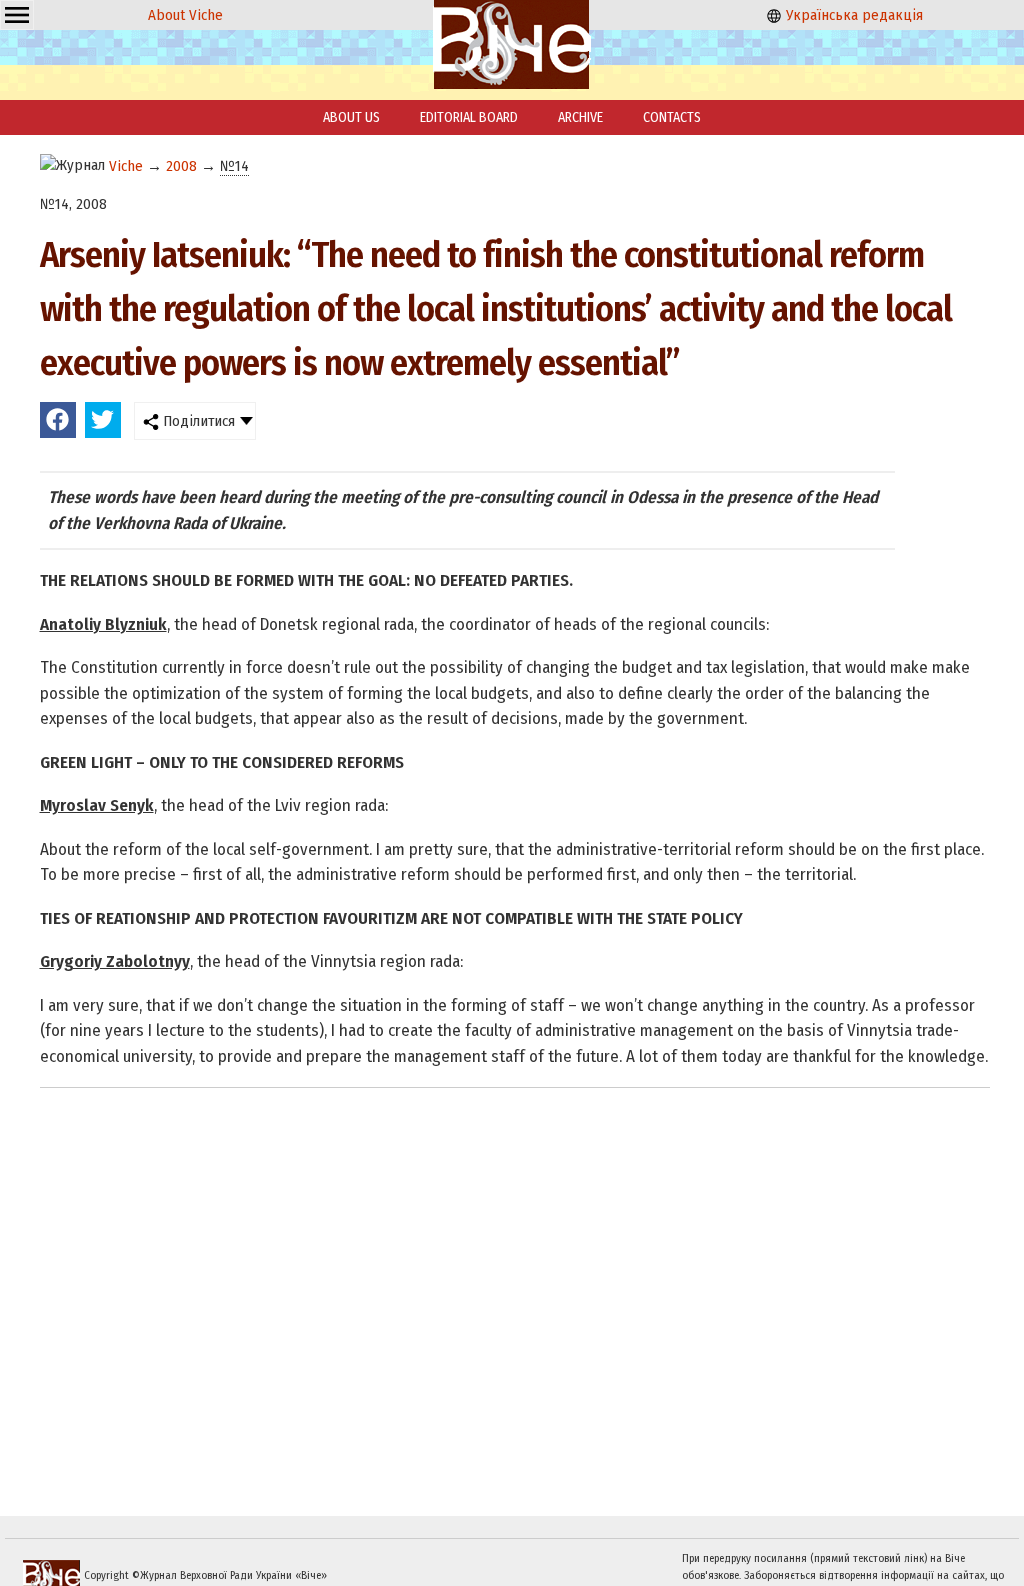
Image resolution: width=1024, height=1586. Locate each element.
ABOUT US (351, 117)
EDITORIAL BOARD (469, 117)
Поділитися (197, 421)
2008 (181, 166)
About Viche (185, 15)
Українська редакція (852, 15)
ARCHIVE (580, 117)
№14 (234, 166)
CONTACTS (672, 117)
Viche (126, 166)
